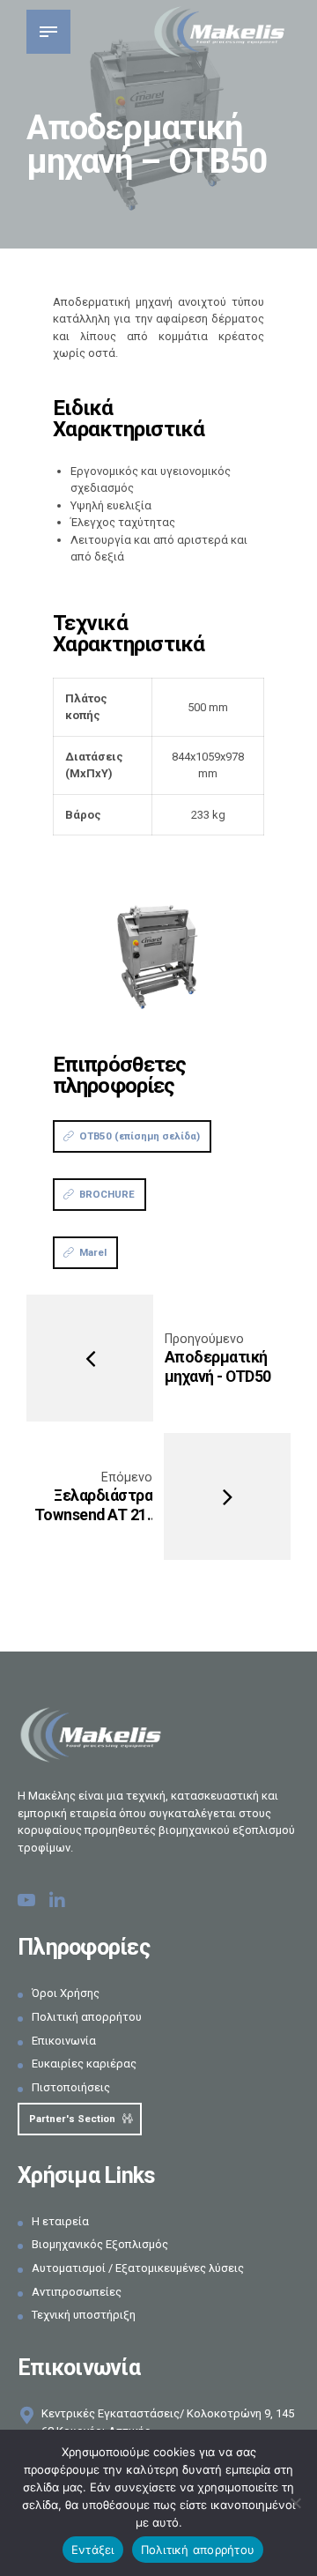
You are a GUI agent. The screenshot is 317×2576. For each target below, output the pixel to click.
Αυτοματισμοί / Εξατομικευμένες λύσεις (138, 2268)
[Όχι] (295, 2503)
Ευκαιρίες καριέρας (84, 2064)
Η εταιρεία (60, 2221)
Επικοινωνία (64, 2041)
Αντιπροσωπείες (77, 2292)
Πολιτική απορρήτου (87, 2017)
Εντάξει (93, 2550)
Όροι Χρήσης (66, 1993)
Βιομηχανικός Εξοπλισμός (100, 2244)
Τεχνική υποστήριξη (84, 2315)
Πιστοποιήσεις (71, 2087)
